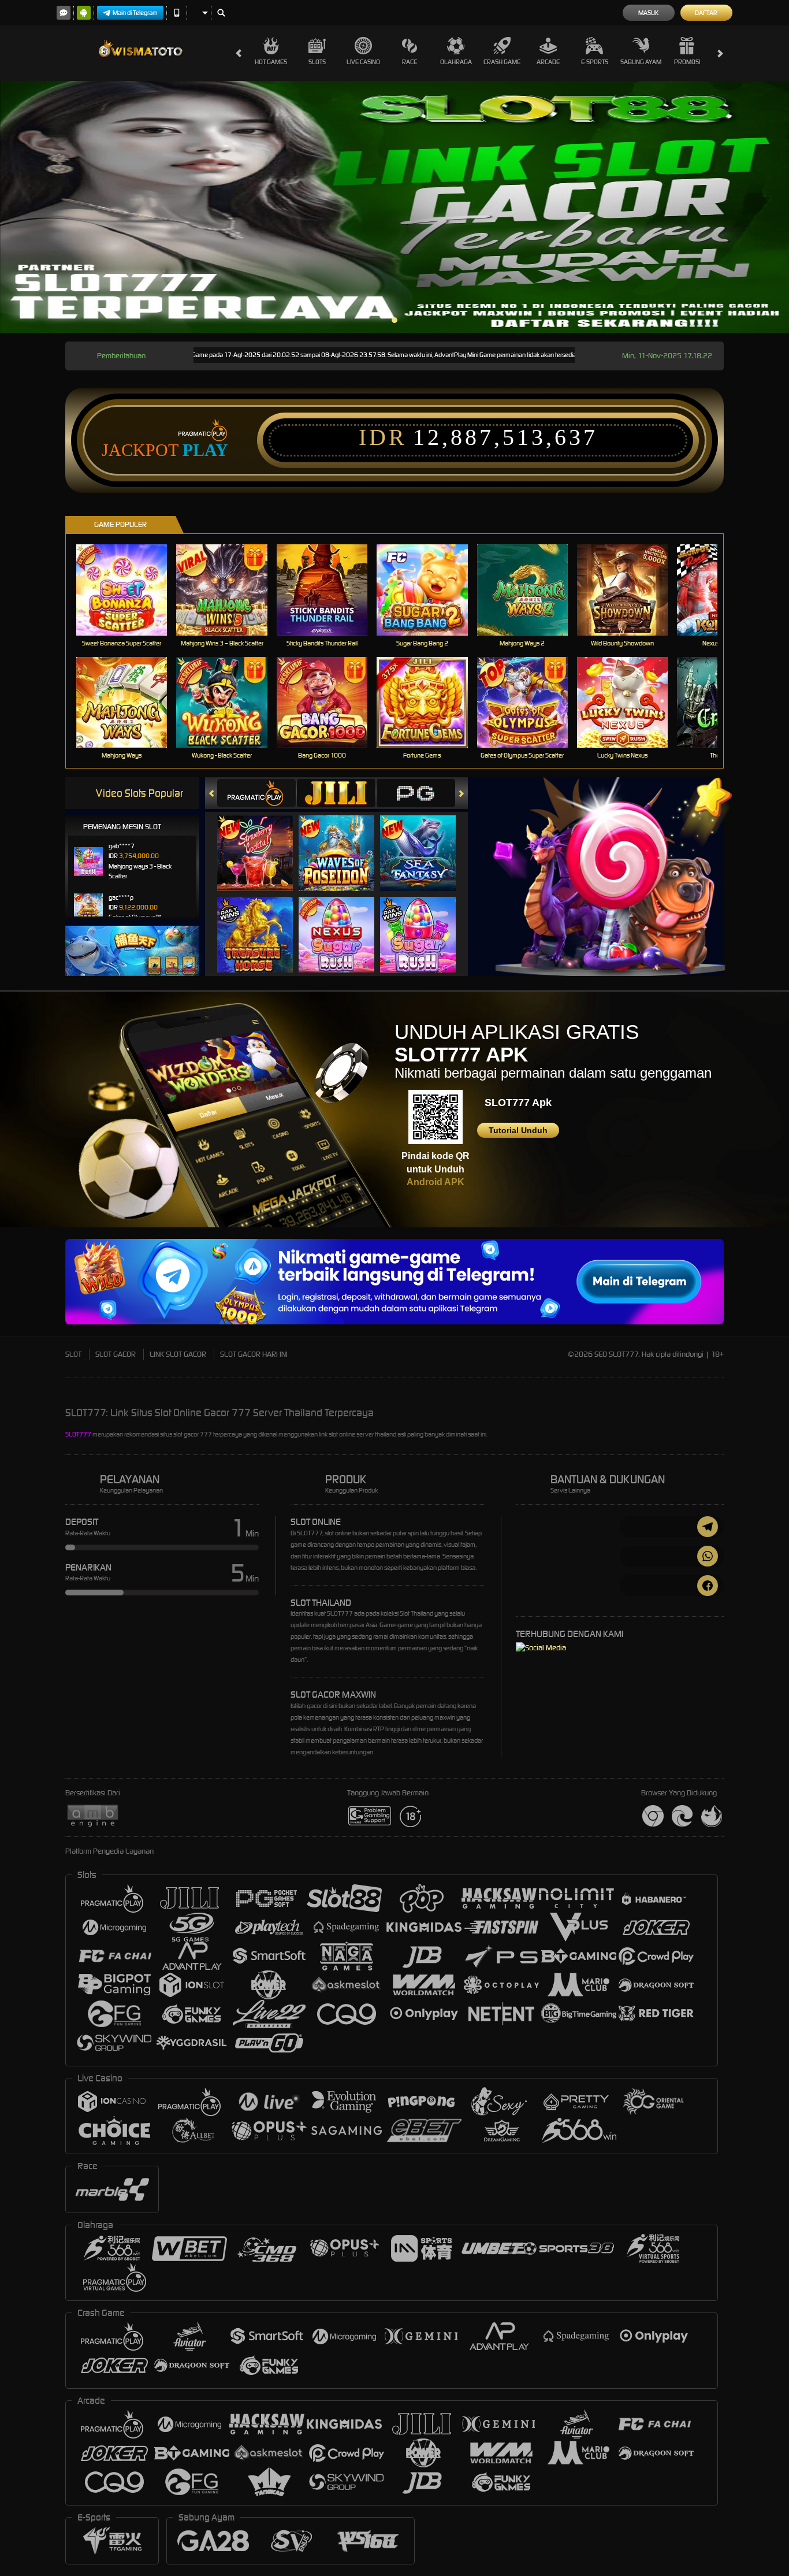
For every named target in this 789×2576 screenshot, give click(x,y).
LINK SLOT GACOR (178, 1354)
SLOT (73, 1354)
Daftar (706, 13)
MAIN (129, 590)
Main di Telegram (135, 13)
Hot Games (271, 62)
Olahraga (456, 62)
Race (410, 62)
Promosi (687, 62)
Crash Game (502, 62)
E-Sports (595, 62)
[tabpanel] (394, 207)
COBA (262, 842)
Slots (317, 62)
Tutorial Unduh (518, 1130)
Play (205, 450)
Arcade (548, 62)
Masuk (648, 13)
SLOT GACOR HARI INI (254, 1354)
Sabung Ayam (641, 62)
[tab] (256, 793)
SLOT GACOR (116, 1354)
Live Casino (363, 62)
